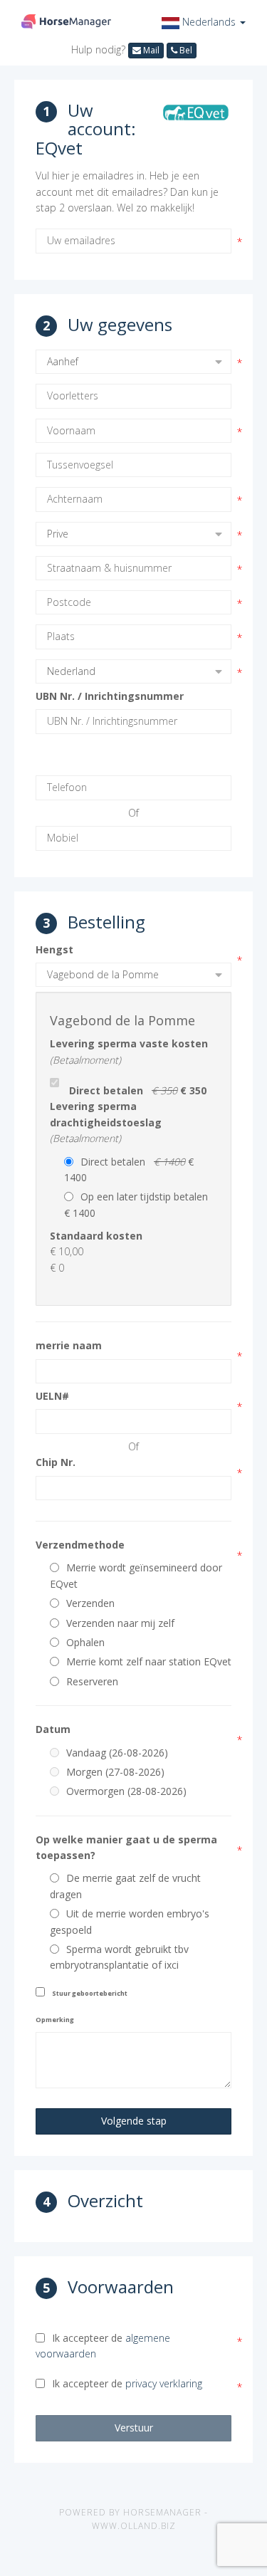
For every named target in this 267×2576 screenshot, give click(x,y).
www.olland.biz (134, 2526)
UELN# (52, 1396)
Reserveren (92, 1681)
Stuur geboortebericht (90, 1993)
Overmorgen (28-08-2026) (126, 1791)
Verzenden (90, 1603)
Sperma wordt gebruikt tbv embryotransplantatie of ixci (119, 1957)
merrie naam (69, 1345)
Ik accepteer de (103, 2346)
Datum (53, 1729)
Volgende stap (134, 2121)
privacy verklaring (164, 2383)
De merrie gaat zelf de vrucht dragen (125, 1886)
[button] (204, 22)
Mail (150, 50)
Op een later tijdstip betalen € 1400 (139, 1204)
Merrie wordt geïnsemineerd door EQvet (136, 1575)
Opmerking (55, 2020)
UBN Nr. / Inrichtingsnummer (110, 696)
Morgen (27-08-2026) (115, 1772)
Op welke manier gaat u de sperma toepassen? (126, 1847)
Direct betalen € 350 (138, 1090)
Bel (185, 50)
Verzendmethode (80, 1545)
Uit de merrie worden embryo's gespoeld (130, 1921)
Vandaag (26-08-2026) (117, 1753)
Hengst (54, 949)
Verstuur (134, 2428)
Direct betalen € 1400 (129, 1169)
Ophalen (85, 1642)
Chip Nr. (56, 1462)
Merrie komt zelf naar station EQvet (149, 1661)
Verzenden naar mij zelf (120, 1623)
